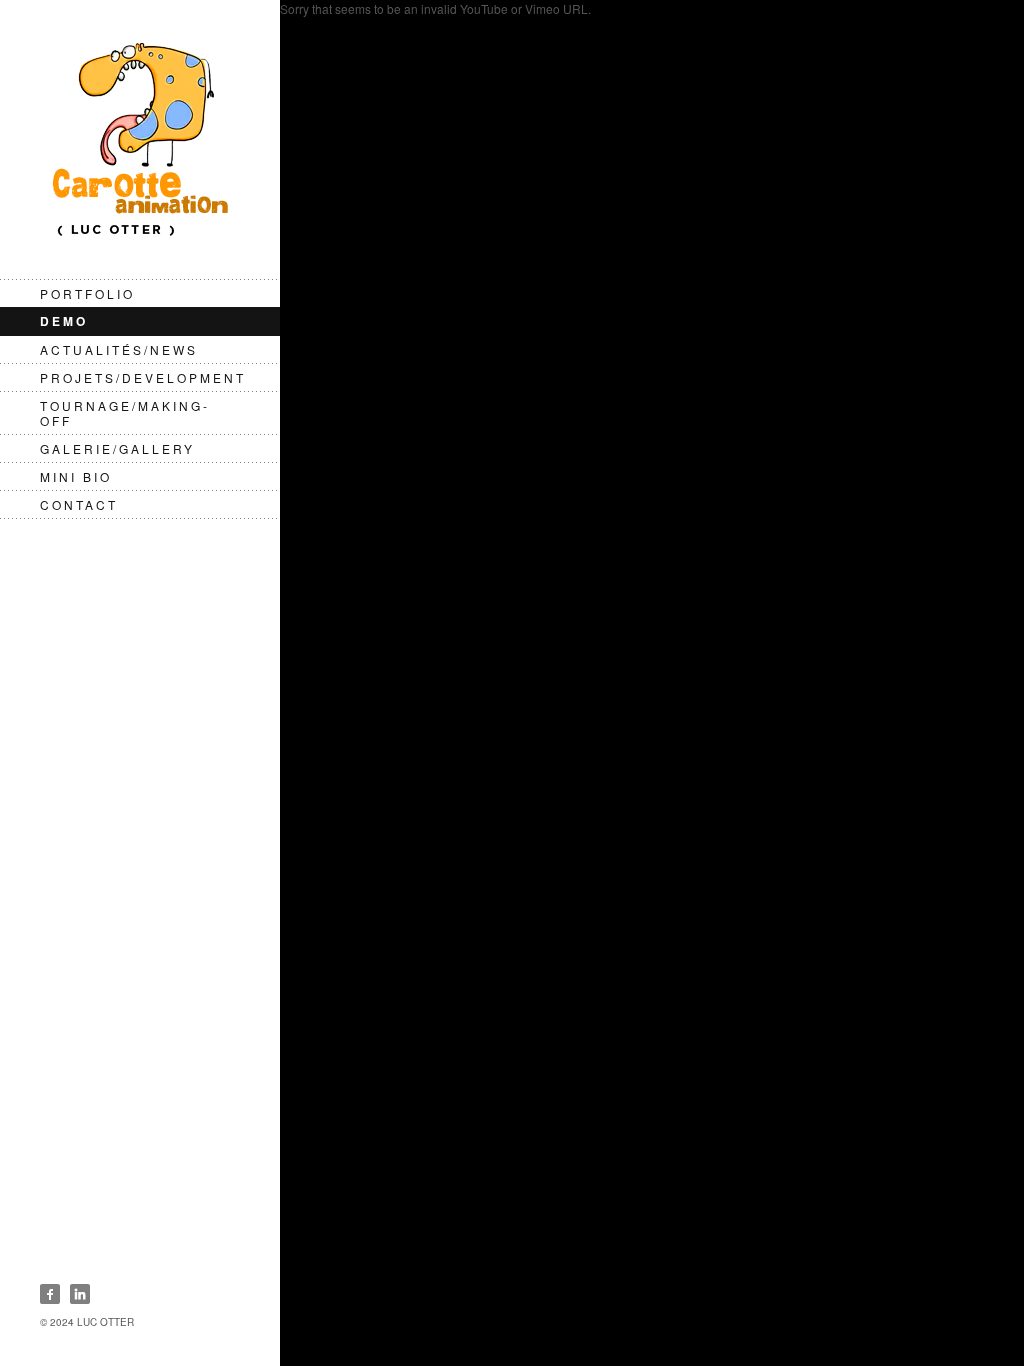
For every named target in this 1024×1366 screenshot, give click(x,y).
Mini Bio (76, 476)
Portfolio (87, 293)
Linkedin (80, 1294)
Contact (79, 504)
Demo (64, 321)
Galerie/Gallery (117, 448)
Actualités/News (119, 349)
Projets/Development (143, 377)
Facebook (50, 1294)
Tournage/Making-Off (125, 413)
